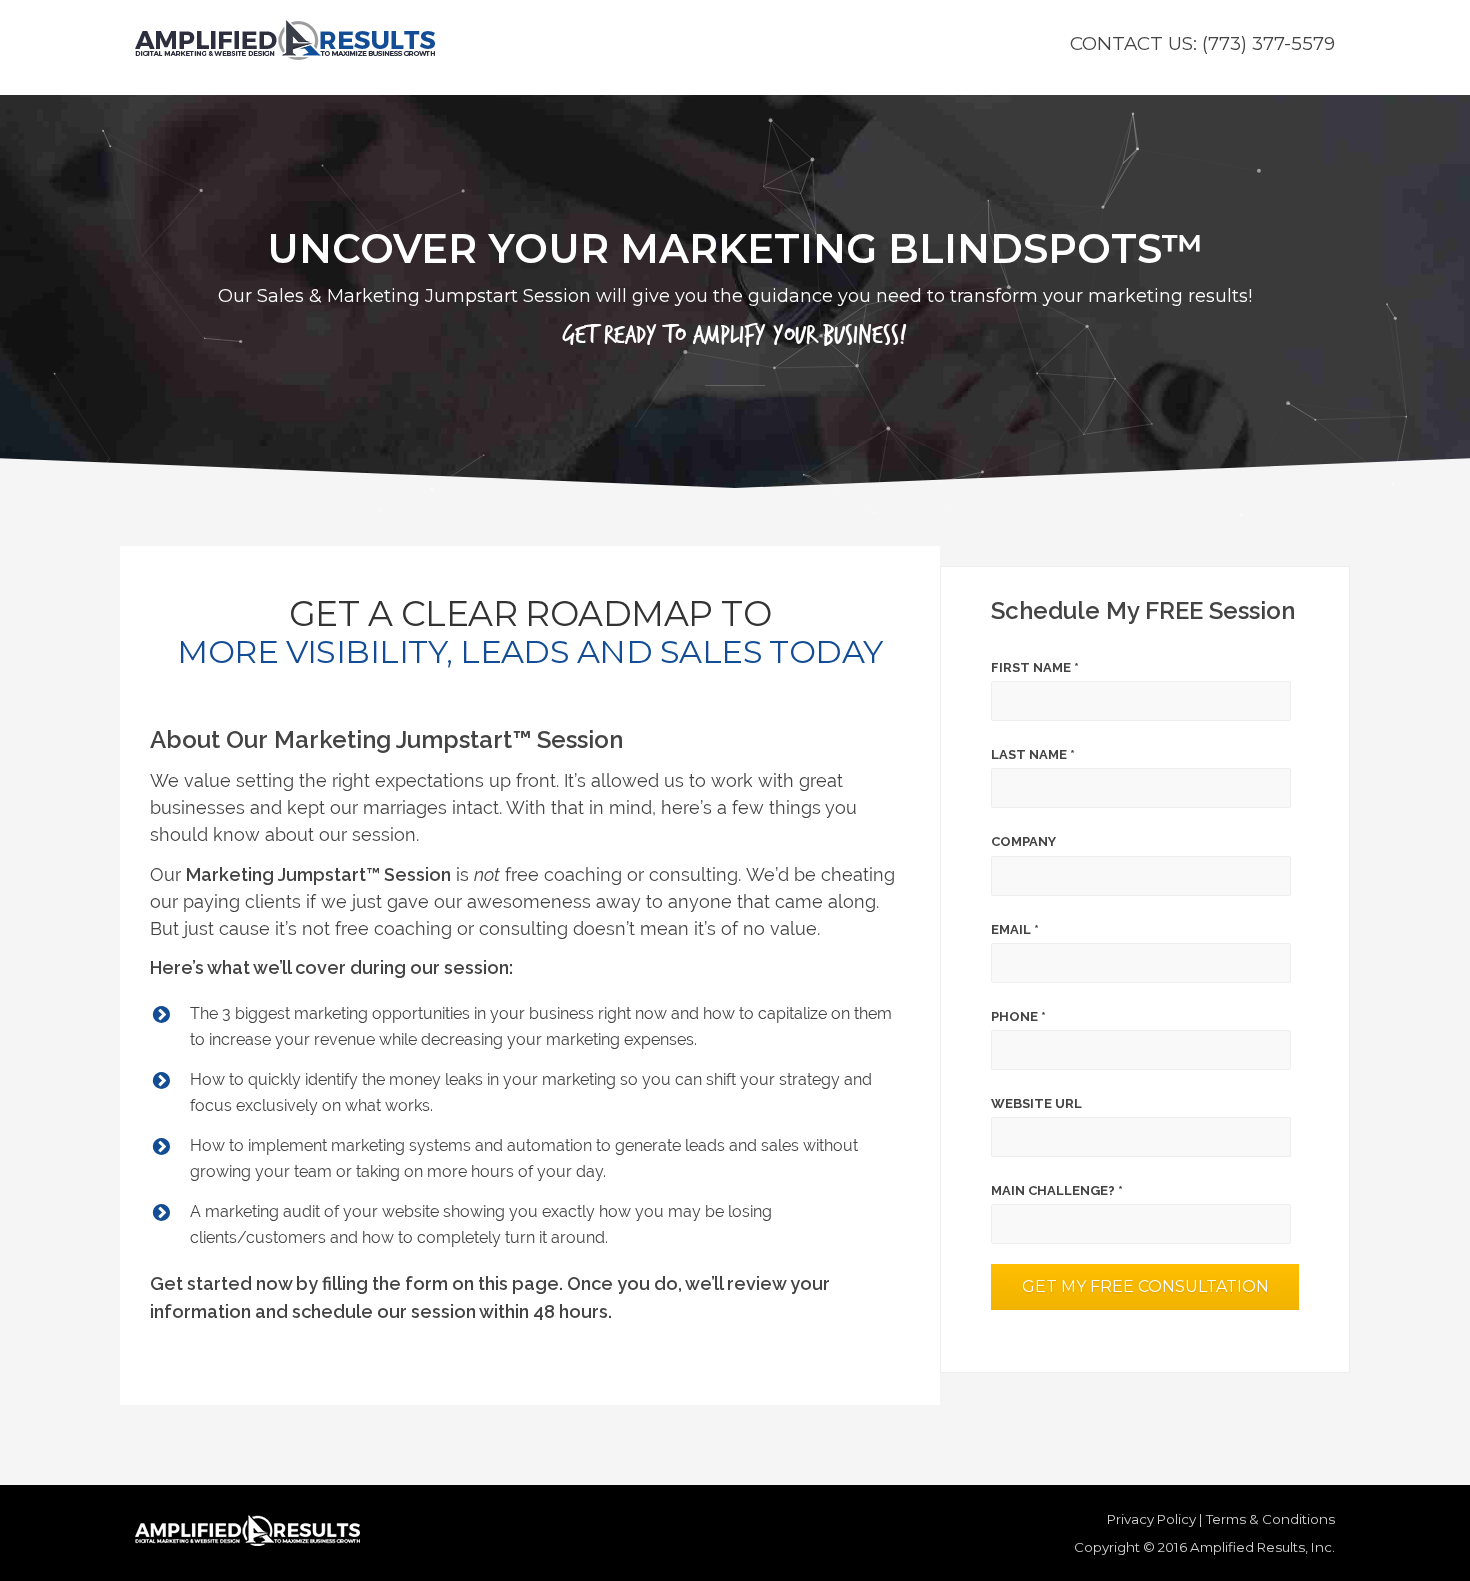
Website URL (1036, 1103)
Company (1023, 841)
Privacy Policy (1151, 1519)
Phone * (1018, 1016)
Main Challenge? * (1057, 1190)
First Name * (1035, 667)
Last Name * (1033, 754)
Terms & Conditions (1270, 1519)
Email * (1015, 929)
